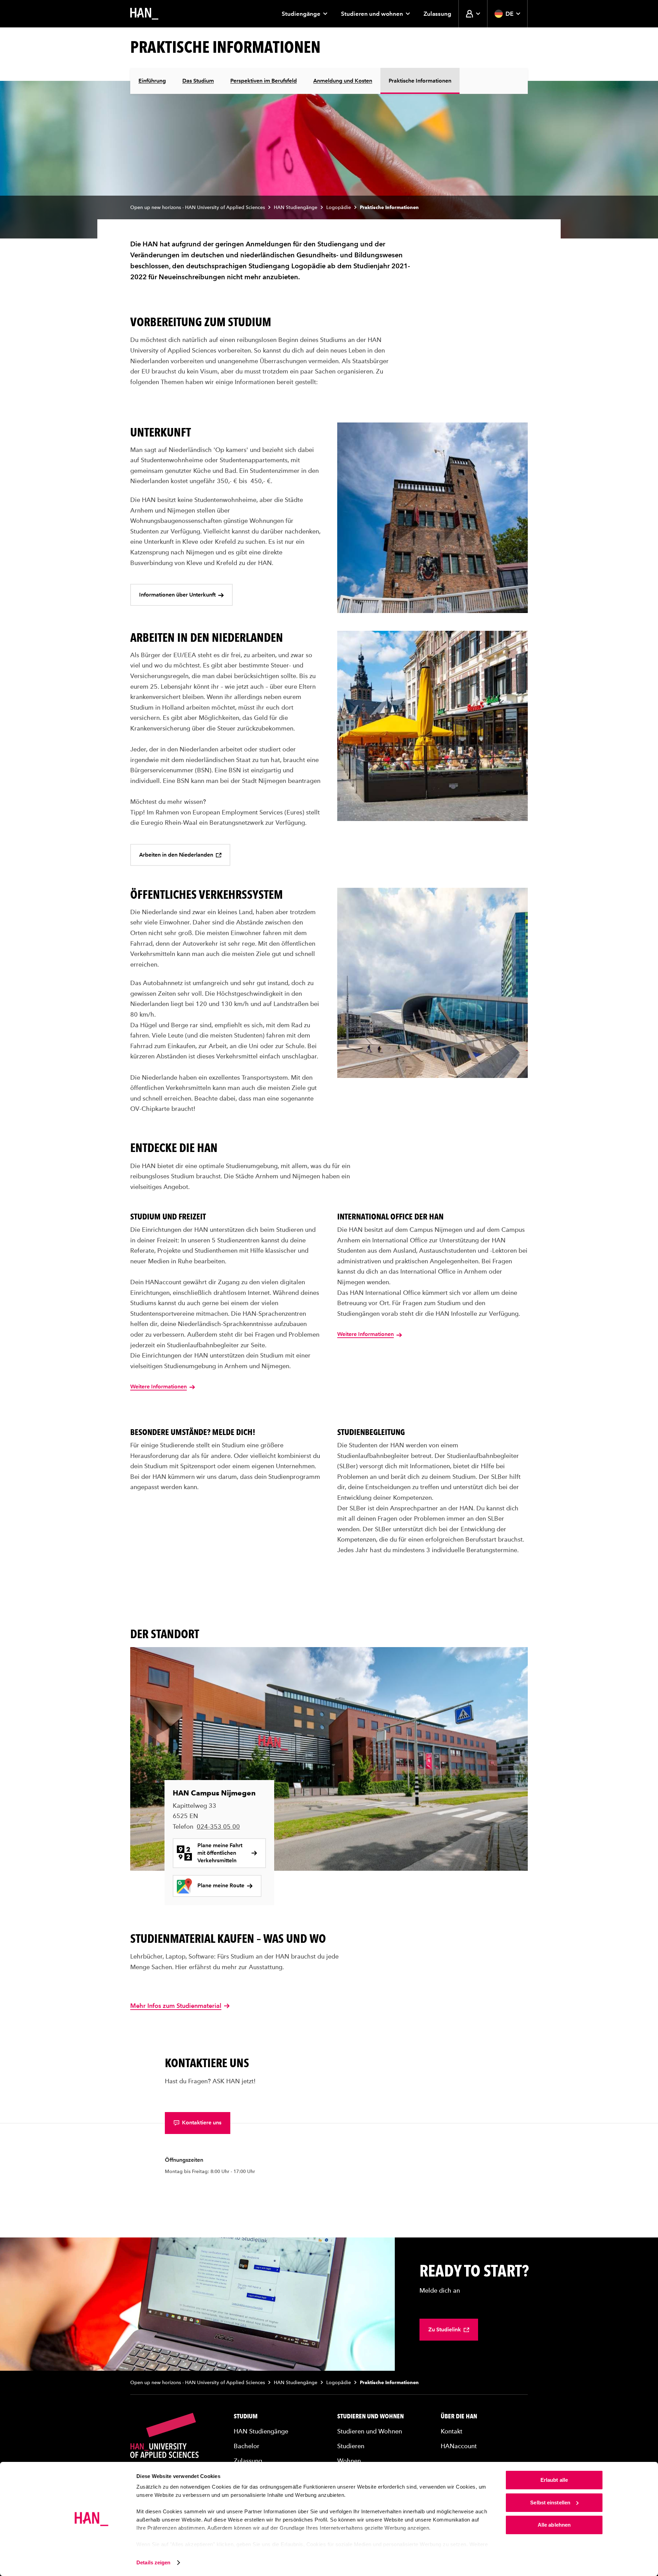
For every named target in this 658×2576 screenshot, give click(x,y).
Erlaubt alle (554, 2480)
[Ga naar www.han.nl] (144, 14)
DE (509, 14)
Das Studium (198, 81)
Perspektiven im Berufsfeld (264, 81)
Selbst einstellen (550, 2503)
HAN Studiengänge (296, 207)
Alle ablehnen (554, 2525)
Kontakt (452, 2431)
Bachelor (247, 2446)
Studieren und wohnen (372, 14)
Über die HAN (459, 2416)
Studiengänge (301, 14)
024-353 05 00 (218, 1826)
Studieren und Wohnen (370, 2416)
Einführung (152, 81)
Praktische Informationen (420, 81)
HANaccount (459, 2446)
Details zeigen (153, 2562)
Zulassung (437, 14)
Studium (246, 2416)
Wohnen (349, 2461)
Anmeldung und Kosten (343, 81)
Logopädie (339, 207)
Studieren (351, 2446)
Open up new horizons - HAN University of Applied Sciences (198, 207)
